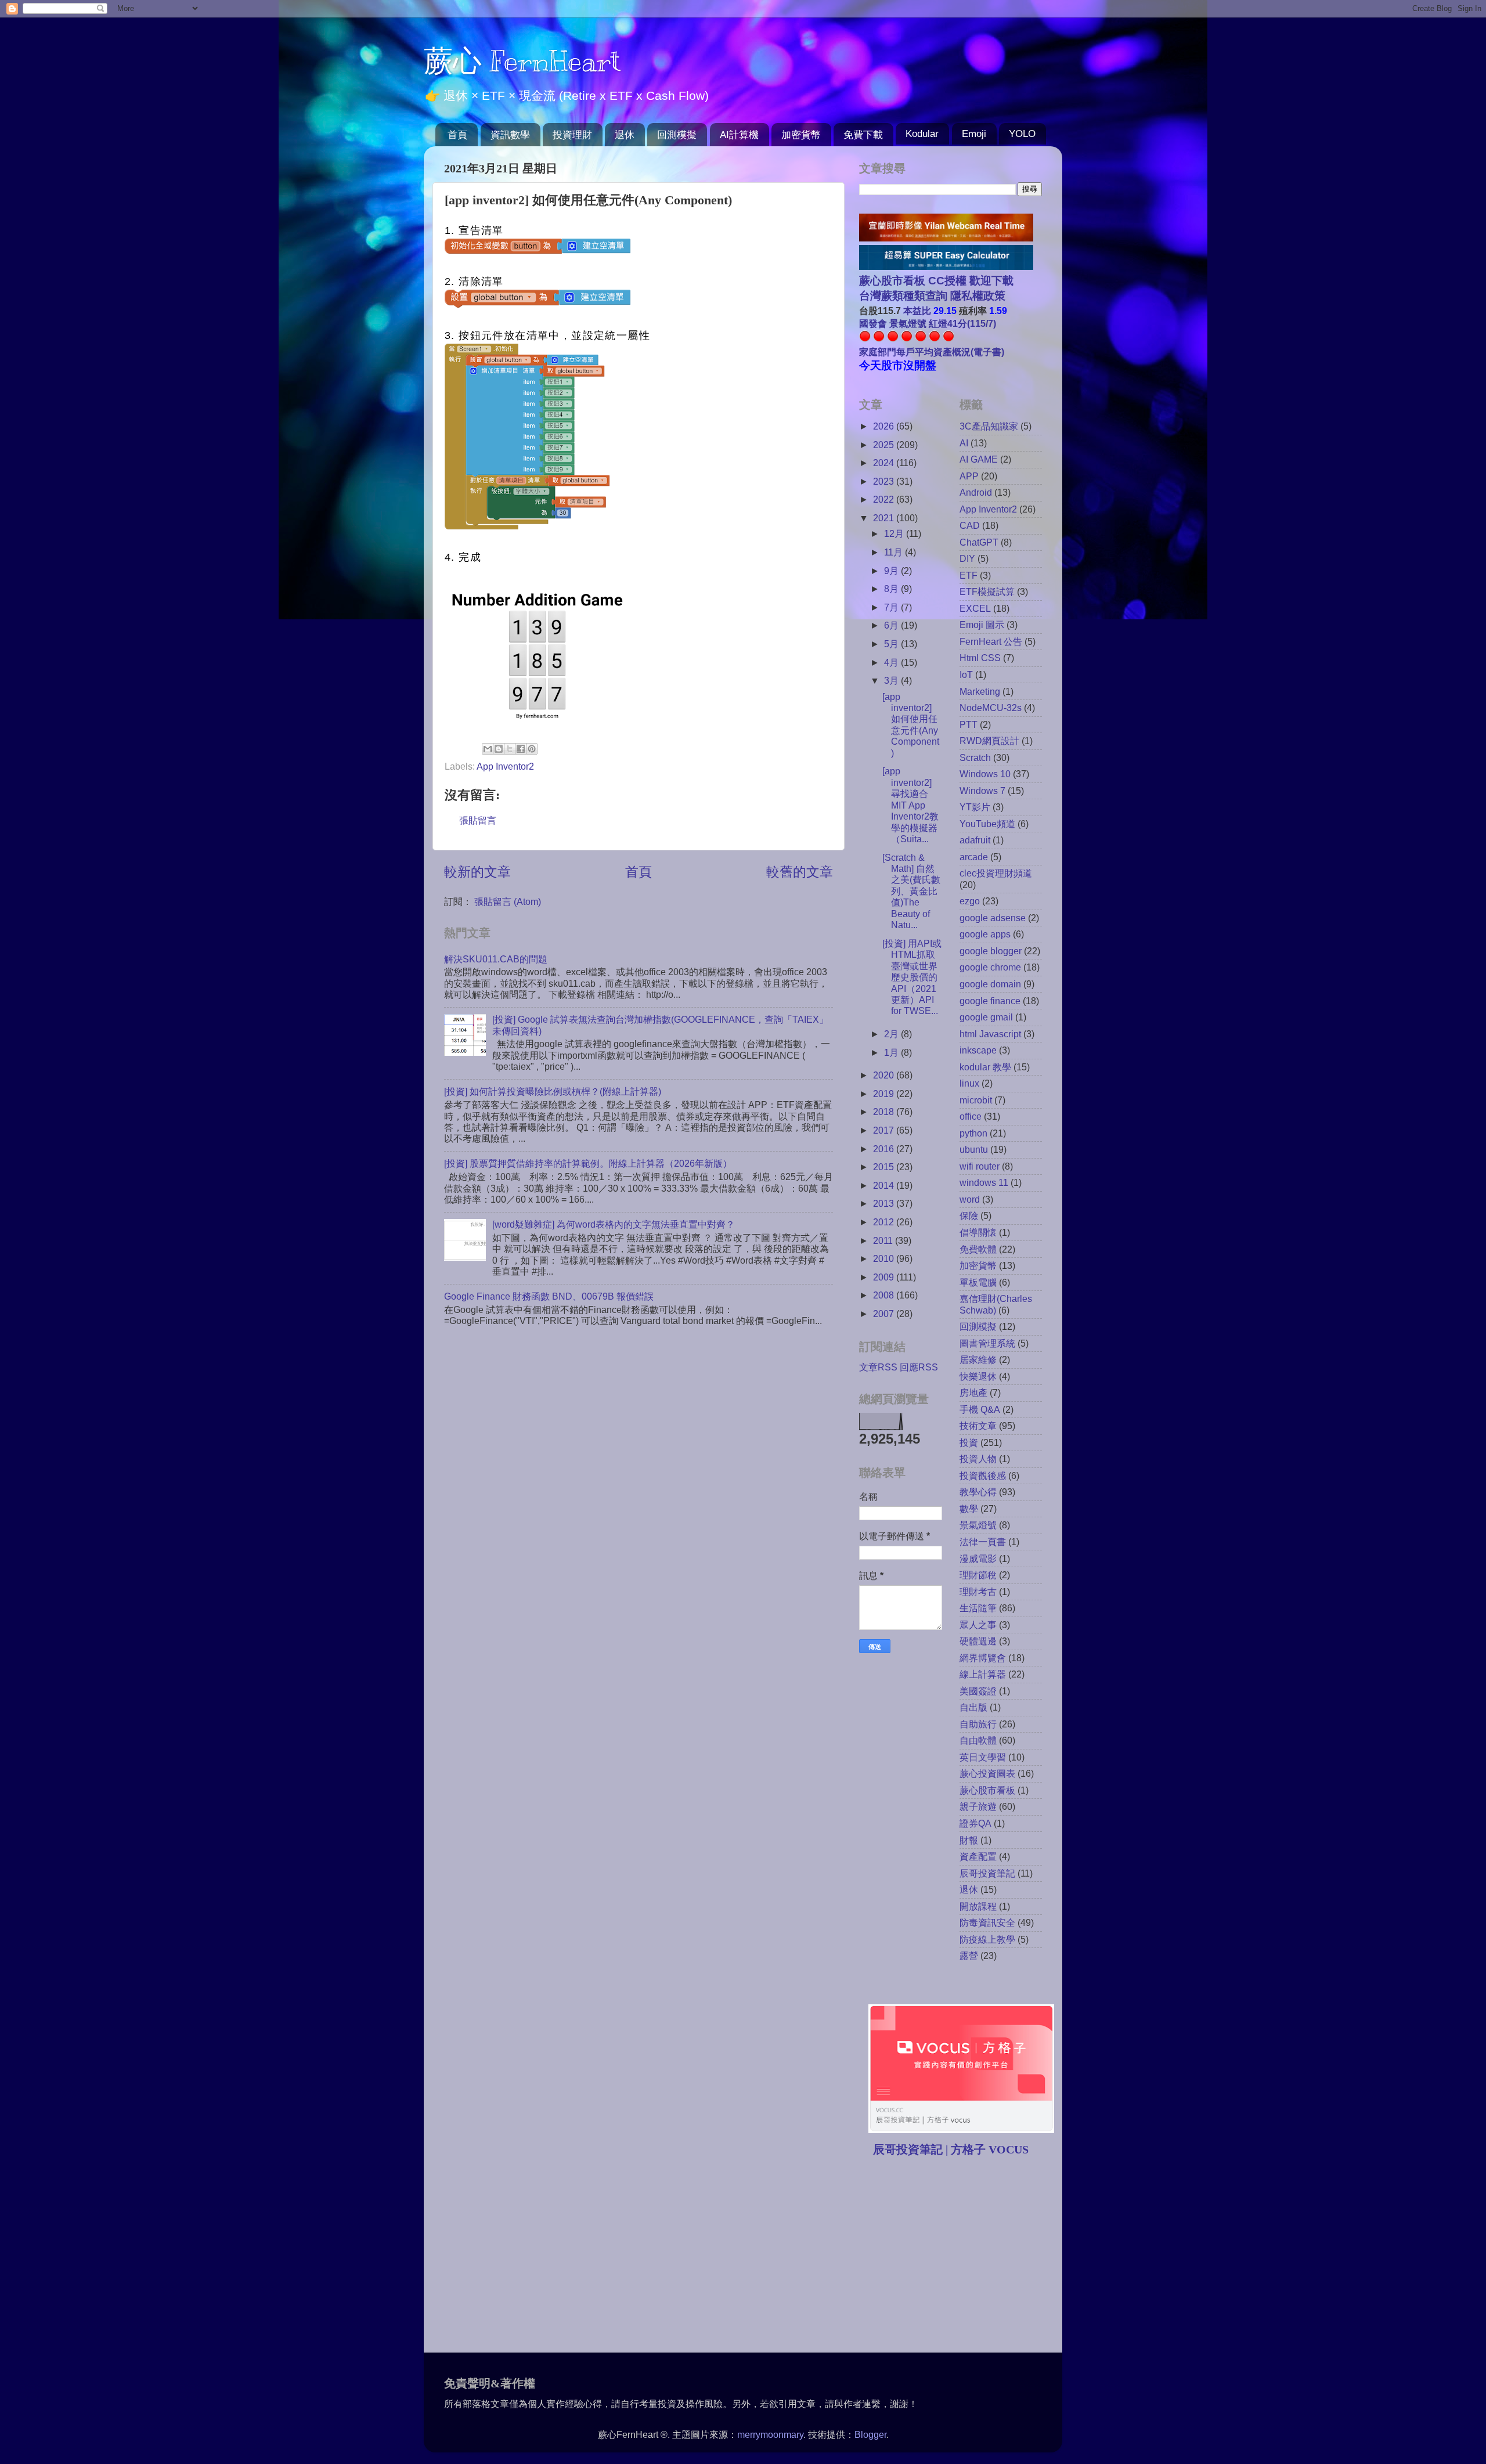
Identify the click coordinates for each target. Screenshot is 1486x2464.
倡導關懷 (978, 1232)
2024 (885, 463)
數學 (969, 1509)
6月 (892, 625)
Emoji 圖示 (982, 625)
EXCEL (975, 608)
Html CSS (980, 658)
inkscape (978, 1050)
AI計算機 (739, 135)
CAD (970, 525)
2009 (885, 1277)
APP (969, 476)
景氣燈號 (978, 1525)
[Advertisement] (957, 2256)
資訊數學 (510, 135)
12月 (895, 533)
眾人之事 (978, 1625)
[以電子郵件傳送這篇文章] (488, 749)
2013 (885, 1203)
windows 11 (984, 1182)
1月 (892, 1052)
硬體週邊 (978, 1641)
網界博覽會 (983, 1658)
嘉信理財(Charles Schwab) (996, 1304)
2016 (885, 1149)
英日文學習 (983, 1757)
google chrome (990, 967)
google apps (985, 934)
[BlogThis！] (499, 749)
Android (976, 492)
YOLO (1022, 134)
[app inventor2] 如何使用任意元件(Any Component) (911, 725)
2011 (884, 1240)
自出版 (973, 1707)
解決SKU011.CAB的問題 (496, 959)
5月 (892, 644)
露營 (969, 1956)
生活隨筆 (978, 1608)
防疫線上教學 (987, 1939)
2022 (885, 499)
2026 (885, 426)
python (973, 1133)
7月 (892, 607)
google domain (990, 984)
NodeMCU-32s (991, 708)
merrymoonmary (770, 2434)
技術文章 (978, 1426)
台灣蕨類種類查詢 (903, 296)
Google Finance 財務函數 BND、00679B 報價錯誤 (549, 1296)
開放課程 (978, 1906)
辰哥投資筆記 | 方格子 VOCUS (951, 2149)
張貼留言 (478, 820)
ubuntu (974, 1149)
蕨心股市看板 (987, 1790)
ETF (969, 575)
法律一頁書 (983, 1542)
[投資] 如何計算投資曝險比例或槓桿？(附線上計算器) (553, 1091)
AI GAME (979, 459)
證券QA (975, 1823)
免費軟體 (978, 1249)
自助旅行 (978, 1724)
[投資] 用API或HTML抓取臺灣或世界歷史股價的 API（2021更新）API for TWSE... (912, 977)
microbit (976, 1100)
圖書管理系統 (987, 1343)
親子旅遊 (978, 1806)
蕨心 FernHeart (522, 61)
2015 (885, 1167)
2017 (885, 1130)
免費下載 (863, 135)
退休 (625, 135)
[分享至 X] (510, 749)
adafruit (975, 840)
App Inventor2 (505, 766)
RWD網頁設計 (989, 741)
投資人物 (978, 1459)
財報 (969, 1840)
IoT (966, 674)
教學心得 (978, 1492)
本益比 (917, 311)
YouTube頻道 (987, 824)
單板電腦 (978, 1282)
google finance (990, 1001)
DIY (967, 558)
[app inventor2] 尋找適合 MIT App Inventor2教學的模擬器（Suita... (910, 805)
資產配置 (978, 1856)
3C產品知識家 (989, 426)
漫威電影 (978, 1559)
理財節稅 (978, 1575)
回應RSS (919, 1367)
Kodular (922, 134)
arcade (974, 857)
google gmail (986, 1017)
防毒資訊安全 (987, 1922)
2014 (885, 1185)
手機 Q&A (980, 1409)
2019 (885, 1094)
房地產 (973, 1392)
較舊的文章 (800, 872)
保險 (969, 1215)
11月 (895, 552)
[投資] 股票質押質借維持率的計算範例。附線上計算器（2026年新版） (588, 1163)
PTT (969, 724)
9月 (892, 571)
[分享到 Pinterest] (532, 749)
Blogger (870, 2434)
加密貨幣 (801, 135)
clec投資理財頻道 (996, 873)
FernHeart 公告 (991, 641)
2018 (885, 1112)
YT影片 (975, 807)
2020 (885, 1075)
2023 (885, 481)
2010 (885, 1258)
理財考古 (978, 1592)
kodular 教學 (985, 1067)
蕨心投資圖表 (987, 1773)
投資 (969, 1442)
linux (969, 1083)
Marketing (980, 691)
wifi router (980, 1166)
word (970, 1199)
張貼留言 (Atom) (508, 901)
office (971, 1116)
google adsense (993, 918)
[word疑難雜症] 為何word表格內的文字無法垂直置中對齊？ (614, 1224)
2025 (885, 445)
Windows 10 (985, 774)
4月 (892, 662)
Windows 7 (982, 791)
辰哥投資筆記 (987, 1873)
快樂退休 (978, 1376)
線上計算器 (983, 1674)
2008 (885, 1295)
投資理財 (572, 135)
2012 (885, 1222)
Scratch (975, 757)
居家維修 (978, 1359)
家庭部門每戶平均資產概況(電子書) (932, 352)
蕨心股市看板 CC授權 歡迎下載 (936, 281)
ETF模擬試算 (987, 591)
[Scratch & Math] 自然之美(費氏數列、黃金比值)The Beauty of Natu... (911, 891)
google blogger (991, 951)
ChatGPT (979, 542)
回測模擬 (677, 135)
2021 (885, 518)
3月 (892, 680)
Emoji (974, 134)
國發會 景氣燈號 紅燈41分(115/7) (928, 323)
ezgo (970, 901)
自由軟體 (978, 1740)
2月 (892, 1034)
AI (964, 443)
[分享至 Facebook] (521, 749)
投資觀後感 (983, 1475)
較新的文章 (477, 872)
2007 (885, 1314)
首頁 (457, 135)
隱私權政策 (976, 296)
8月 (892, 589)
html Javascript (990, 1034)
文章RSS (878, 1367)
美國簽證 (978, 1691)
